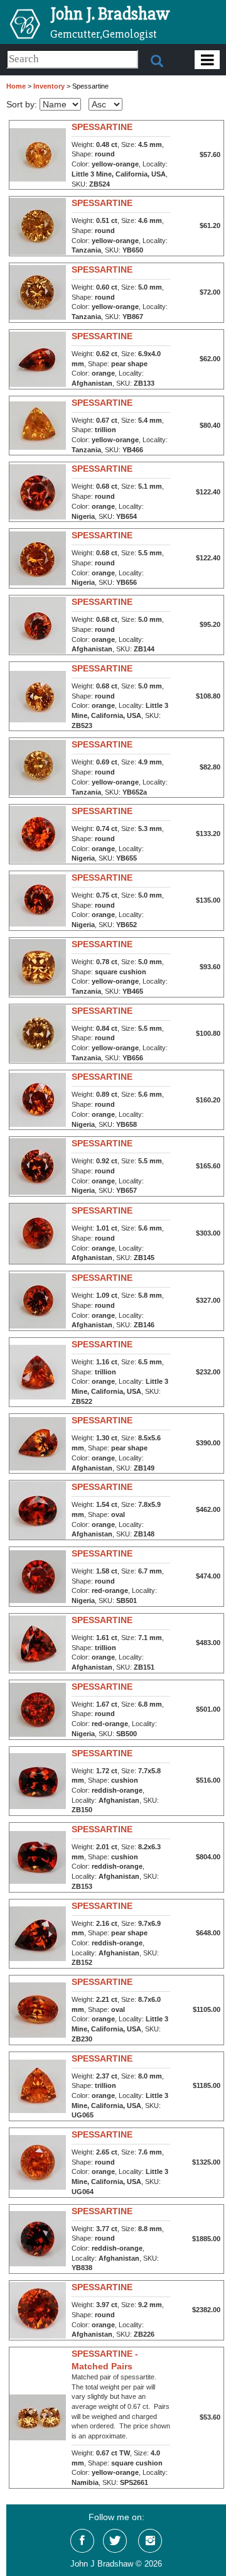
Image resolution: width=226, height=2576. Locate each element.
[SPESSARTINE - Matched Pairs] (38, 2417)
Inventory (49, 86)
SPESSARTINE (102, 127)
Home (16, 86)
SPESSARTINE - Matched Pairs (105, 2360)
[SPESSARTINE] (38, 154)
